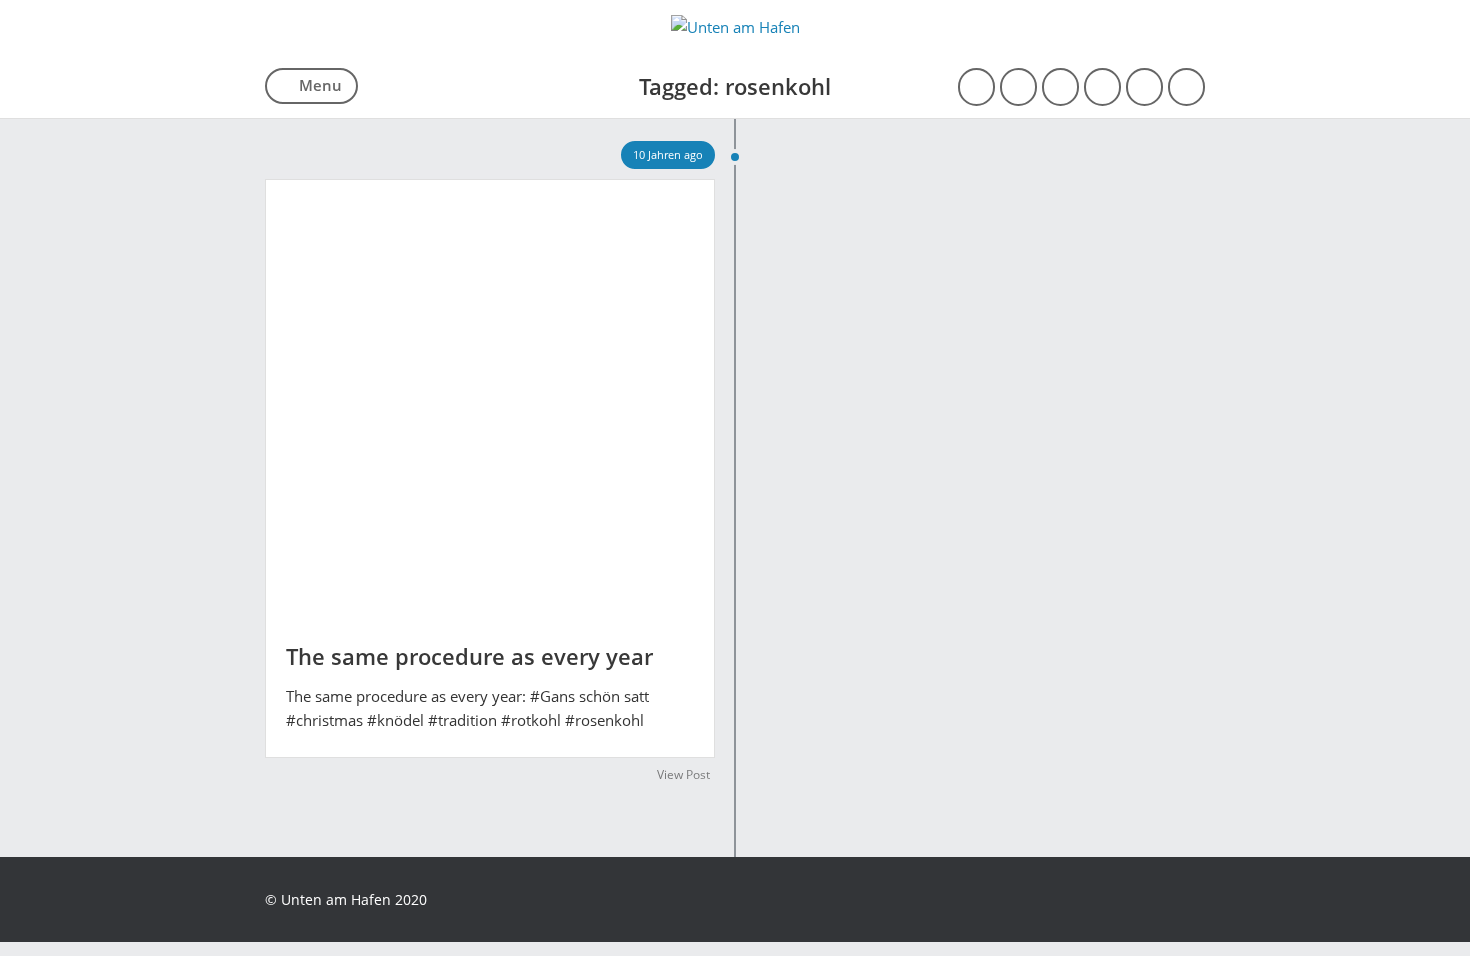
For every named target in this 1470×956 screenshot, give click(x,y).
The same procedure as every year (469, 656)
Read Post (490, 394)
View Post (683, 774)
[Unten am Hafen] (735, 27)
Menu (320, 85)
